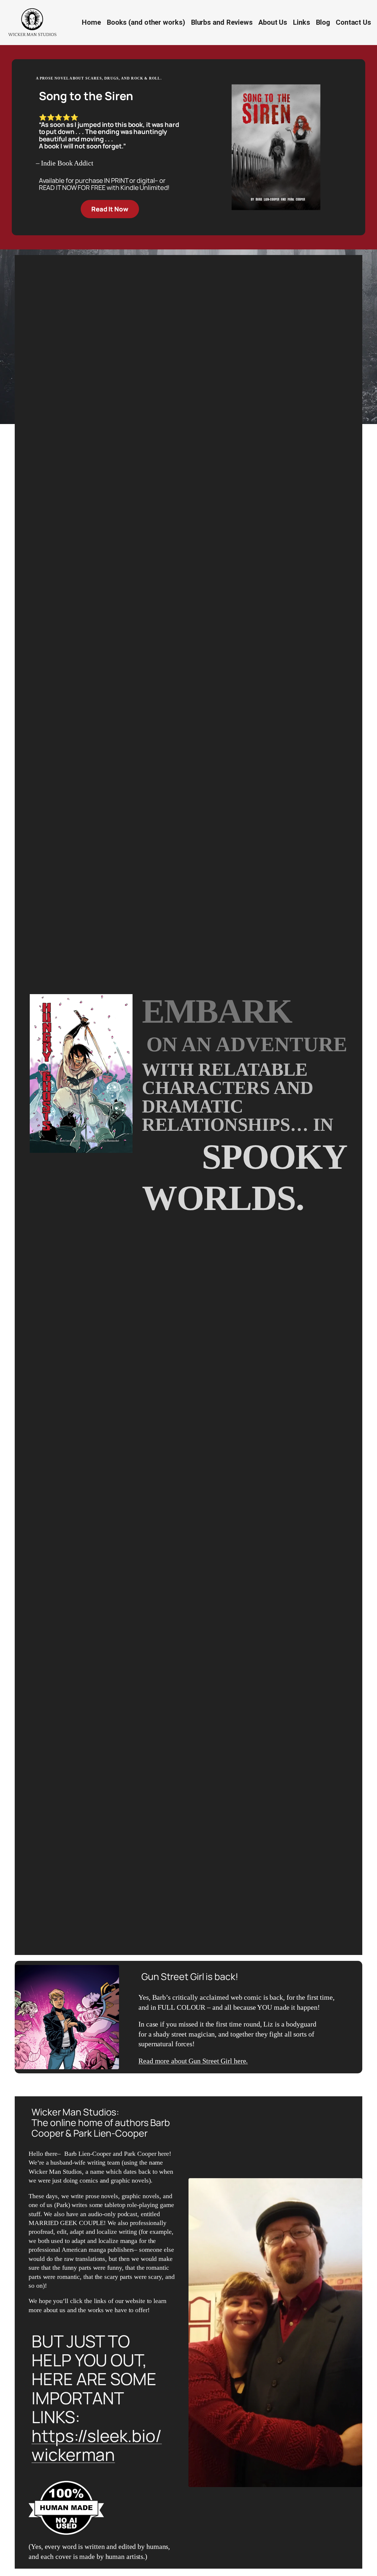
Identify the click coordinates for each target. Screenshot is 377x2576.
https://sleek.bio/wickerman (97, 2445)
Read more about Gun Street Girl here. (193, 2061)
